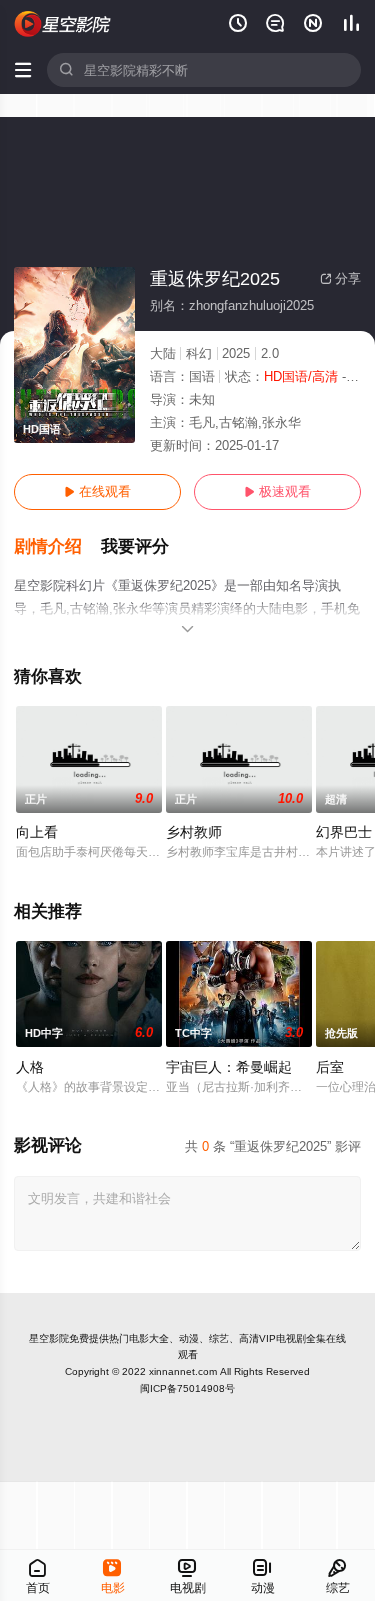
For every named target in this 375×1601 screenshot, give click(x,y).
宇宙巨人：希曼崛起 (229, 1067)
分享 (340, 278)
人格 (30, 1067)
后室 (330, 1067)
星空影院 (49, 1338)
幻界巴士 (344, 832)
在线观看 (97, 491)
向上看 (37, 832)
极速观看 (277, 491)
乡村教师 (194, 832)
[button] (57, 547)
